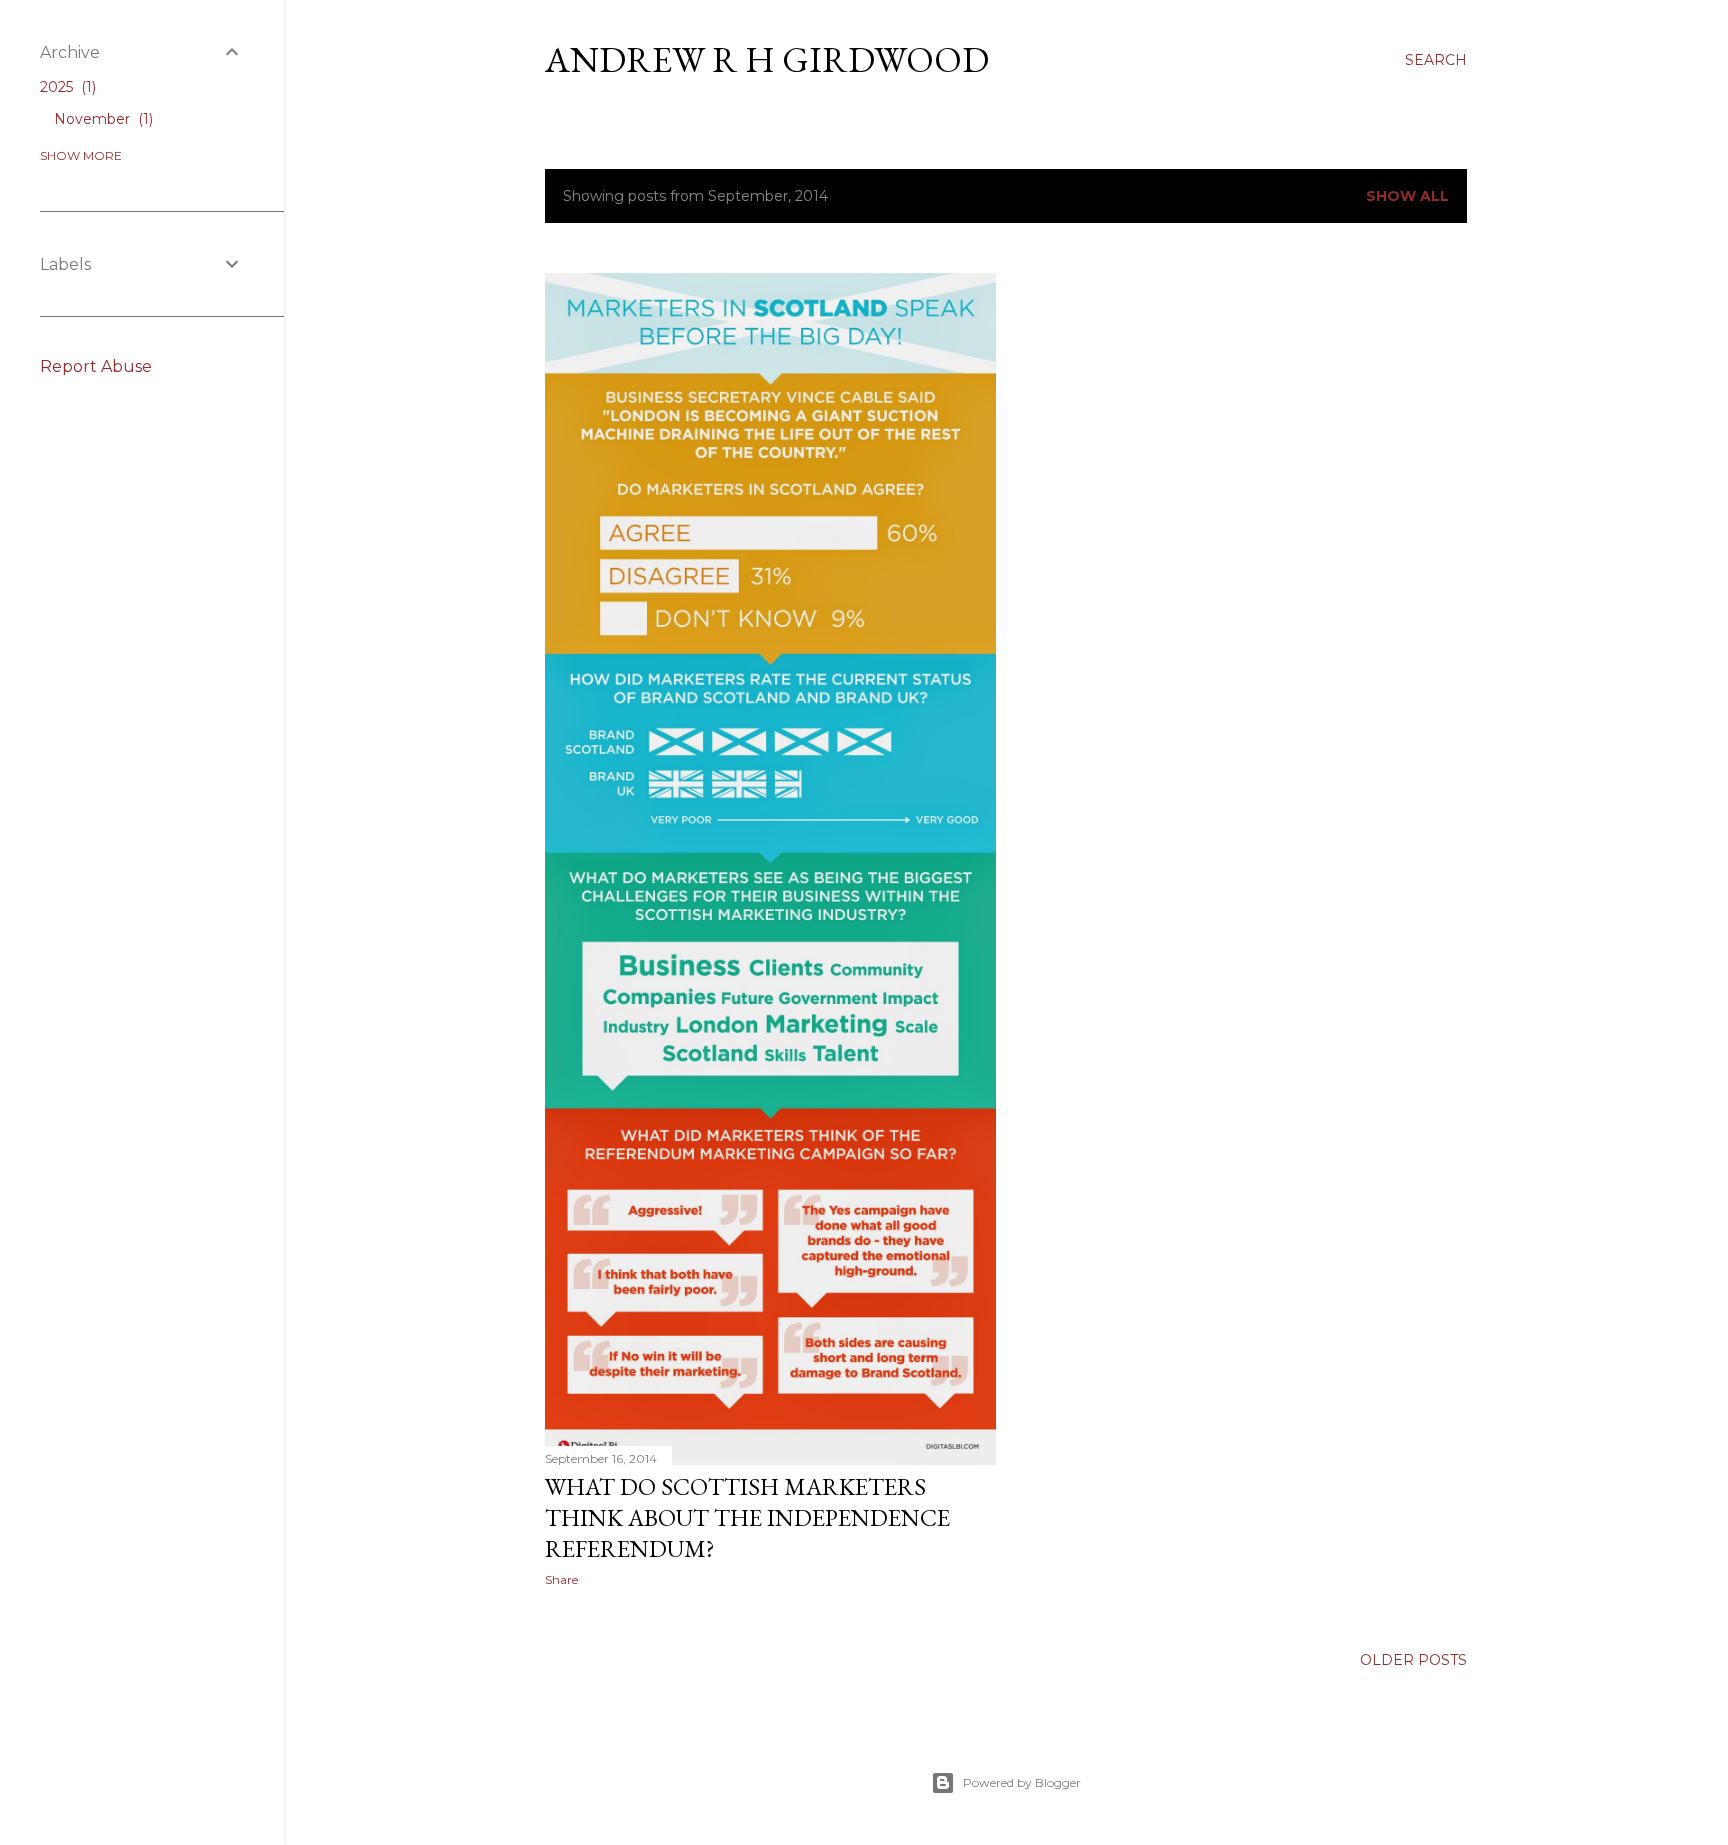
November (101, 119)
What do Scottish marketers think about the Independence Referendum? (747, 1517)
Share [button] (561, 1579)
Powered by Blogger (1022, 1782)
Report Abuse (96, 366)
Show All (1407, 196)
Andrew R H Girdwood (767, 59)
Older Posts (1413, 1660)
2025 (66, 87)
